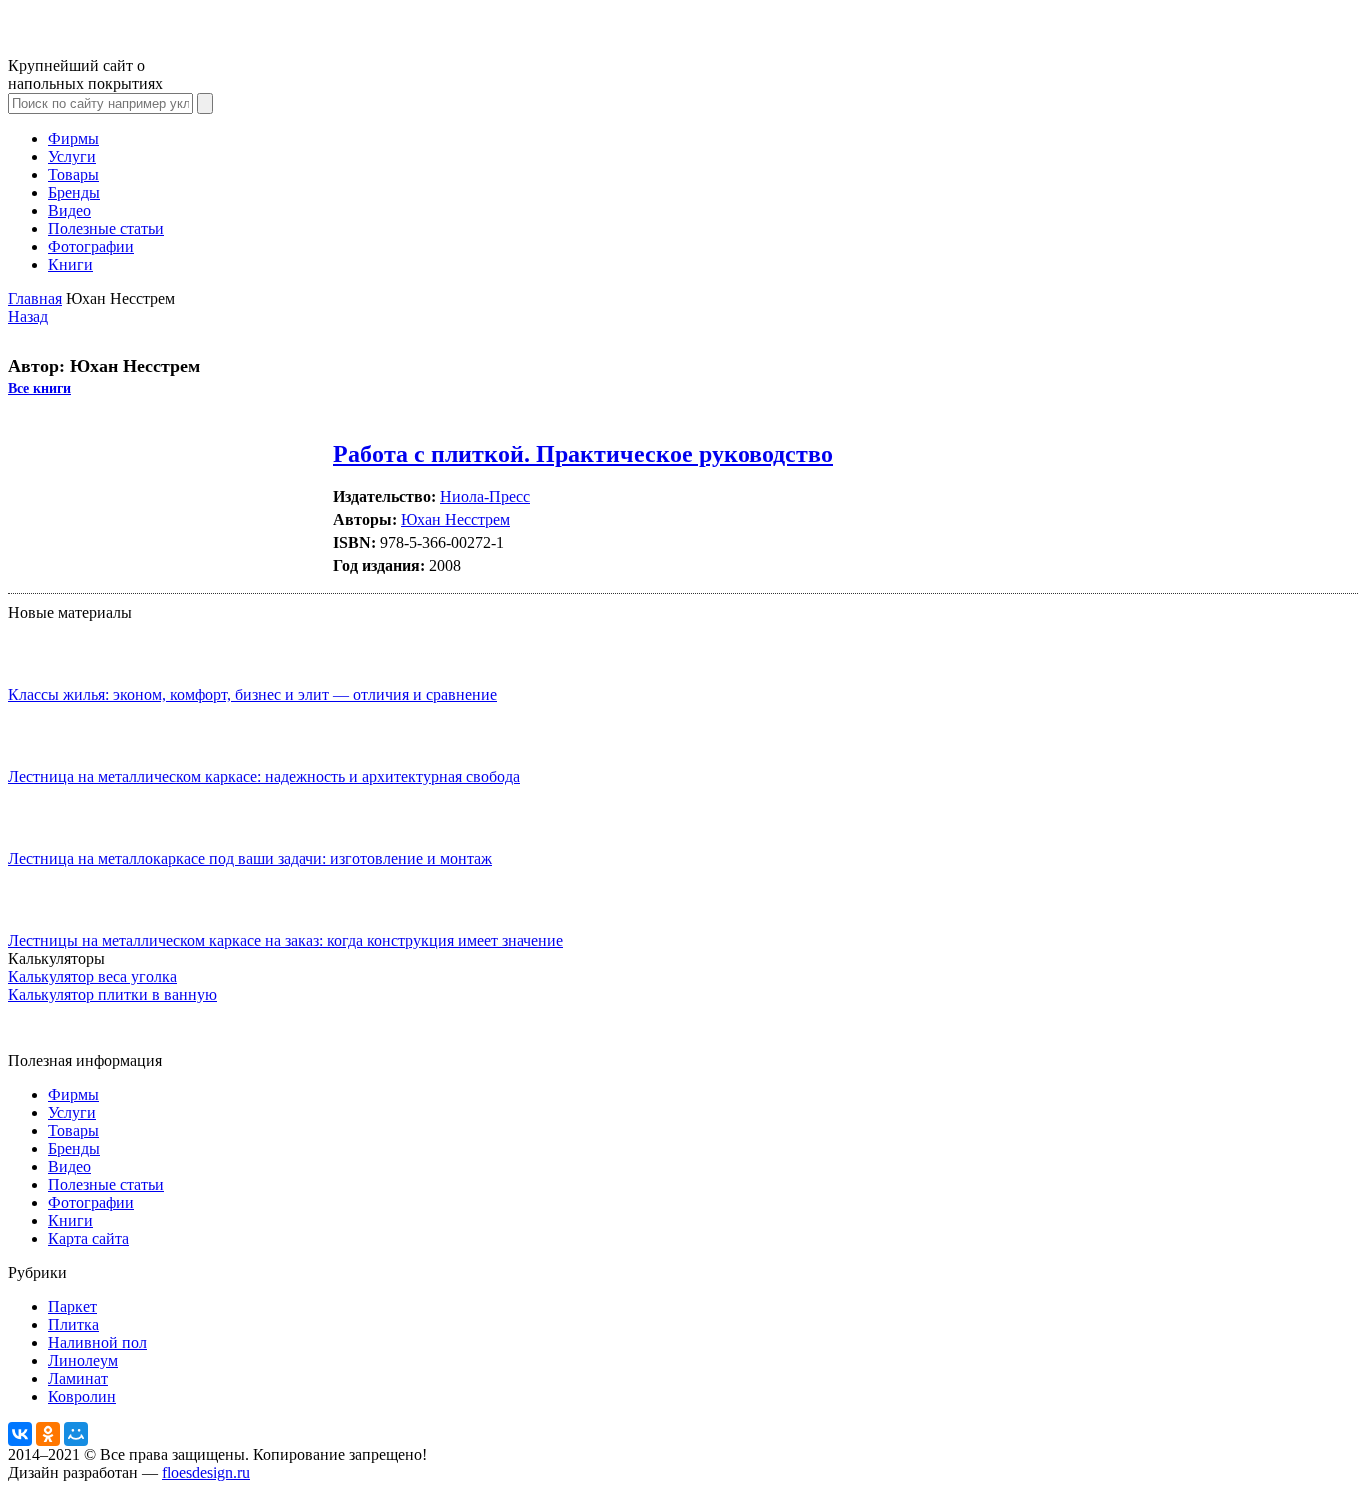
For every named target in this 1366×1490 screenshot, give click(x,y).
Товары (73, 174)
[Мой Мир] (76, 1434)
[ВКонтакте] (20, 1434)
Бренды (74, 192)
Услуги (72, 156)
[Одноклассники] (48, 1434)
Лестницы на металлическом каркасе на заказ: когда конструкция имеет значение (285, 940)
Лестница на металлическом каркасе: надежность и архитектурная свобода (264, 776)
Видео (69, 210)
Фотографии (91, 246)
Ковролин (82, 1396)
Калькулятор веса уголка (92, 976)
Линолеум (83, 1360)
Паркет (72, 1306)
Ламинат (78, 1378)
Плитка (73, 1324)
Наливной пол (97, 1342)
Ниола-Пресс (485, 496)
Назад (28, 316)
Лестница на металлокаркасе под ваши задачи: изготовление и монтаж (250, 858)
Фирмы (73, 138)
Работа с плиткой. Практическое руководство (583, 454)
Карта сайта (88, 1238)
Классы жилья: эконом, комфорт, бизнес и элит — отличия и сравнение (252, 694)
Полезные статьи (106, 228)
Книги (70, 264)
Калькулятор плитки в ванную (112, 994)
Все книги (39, 388)
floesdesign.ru (206, 1472)
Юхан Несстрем (455, 519)
